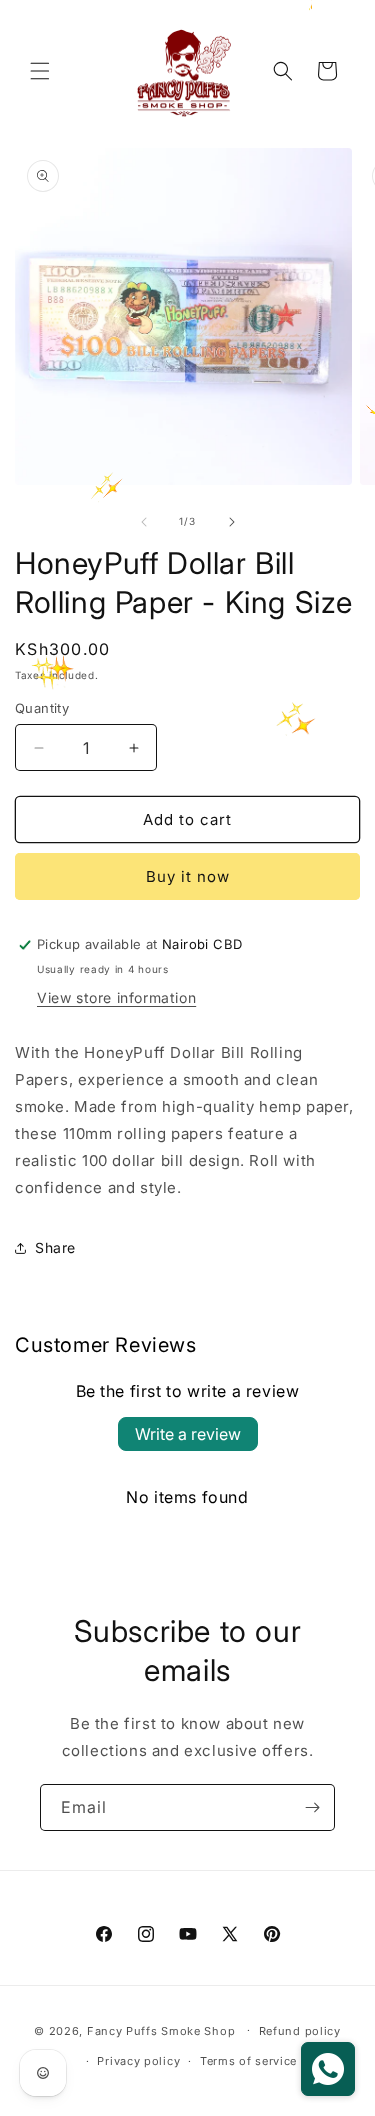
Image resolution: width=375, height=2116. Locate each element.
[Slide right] (232, 522)
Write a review (188, 1434)
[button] (40, 71)
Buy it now (188, 876)
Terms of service (248, 2061)
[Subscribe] (312, 1807)
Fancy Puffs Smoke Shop (161, 2030)
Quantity (42, 708)
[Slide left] (144, 522)
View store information (116, 997)
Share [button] (55, 1247)
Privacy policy (138, 2061)
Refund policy (300, 2031)
